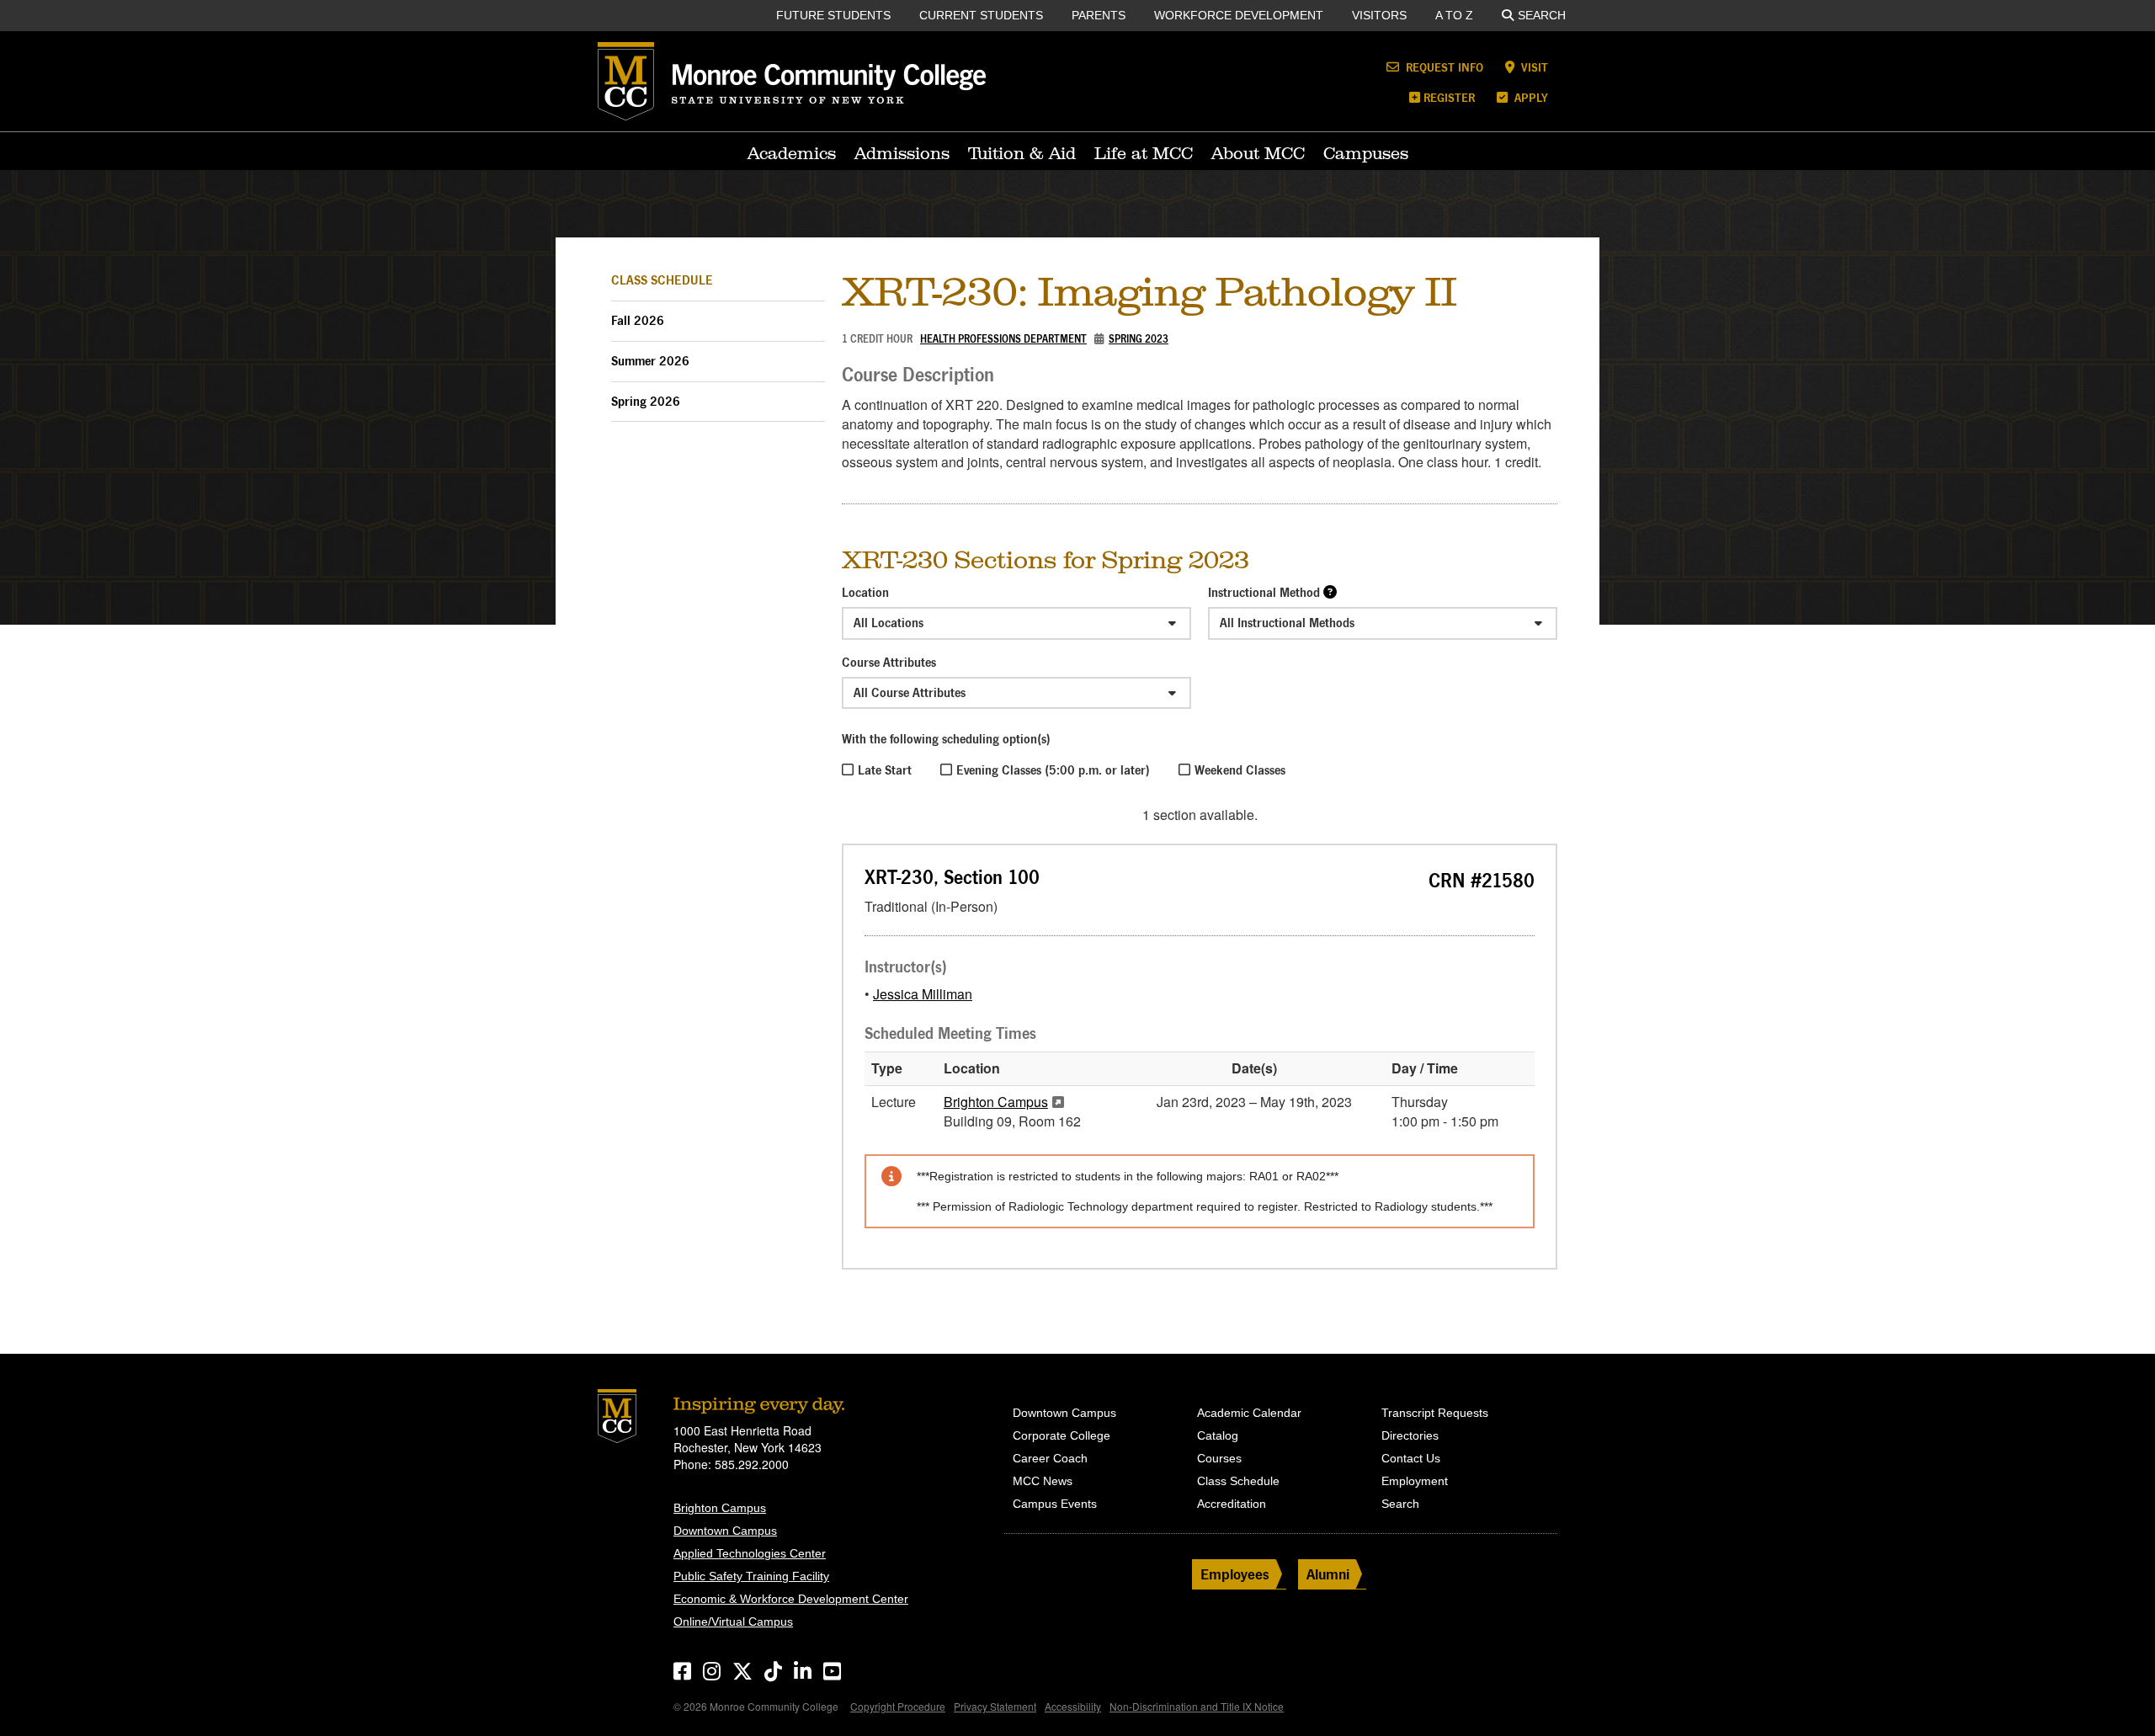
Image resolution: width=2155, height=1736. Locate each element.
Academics (792, 153)
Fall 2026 (638, 320)
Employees (1235, 1574)
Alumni (1328, 1574)
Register (1449, 97)
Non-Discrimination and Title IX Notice (1197, 1706)
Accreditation (1232, 1504)
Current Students (981, 15)
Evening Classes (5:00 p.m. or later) (1053, 770)
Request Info (1443, 67)
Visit (1533, 67)
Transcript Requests (1435, 1413)
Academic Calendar (1249, 1413)
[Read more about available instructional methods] (1330, 591)
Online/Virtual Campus (733, 1622)
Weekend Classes (1240, 770)
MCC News (1043, 1481)
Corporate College (1062, 1435)
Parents (1099, 15)
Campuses (1366, 153)
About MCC (1258, 153)
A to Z (1454, 15)
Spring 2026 (646, 401)
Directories (1410, 1435)
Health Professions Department (1003, 339)
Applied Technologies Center (750, 1553)
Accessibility (1073, 1706)
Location (865, 592)
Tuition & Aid (1022, 153)
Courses (1219, 1458)
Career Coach (1050, 1458)
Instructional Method (1264, 592)
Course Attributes (889, 662)
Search (1542, 15)
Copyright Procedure (898, 1706)
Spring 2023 (1139, 339)
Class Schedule (662, 280)
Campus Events (1055, 1504)
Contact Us (1411, 1458)
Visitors (1379, 15)
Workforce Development (1239, 15)
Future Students (833, 15)
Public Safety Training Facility (751, 1576)
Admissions (902, 153)
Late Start (885, 770)
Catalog (1218, 1435)
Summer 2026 (650, 361)
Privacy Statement (995, 1706)
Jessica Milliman (923, 994)
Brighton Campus (996, 1102)
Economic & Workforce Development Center (791, 1599)
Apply (1530, 97)
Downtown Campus (725, 1531)
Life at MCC (1144, 153)
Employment (1415, 1481)
